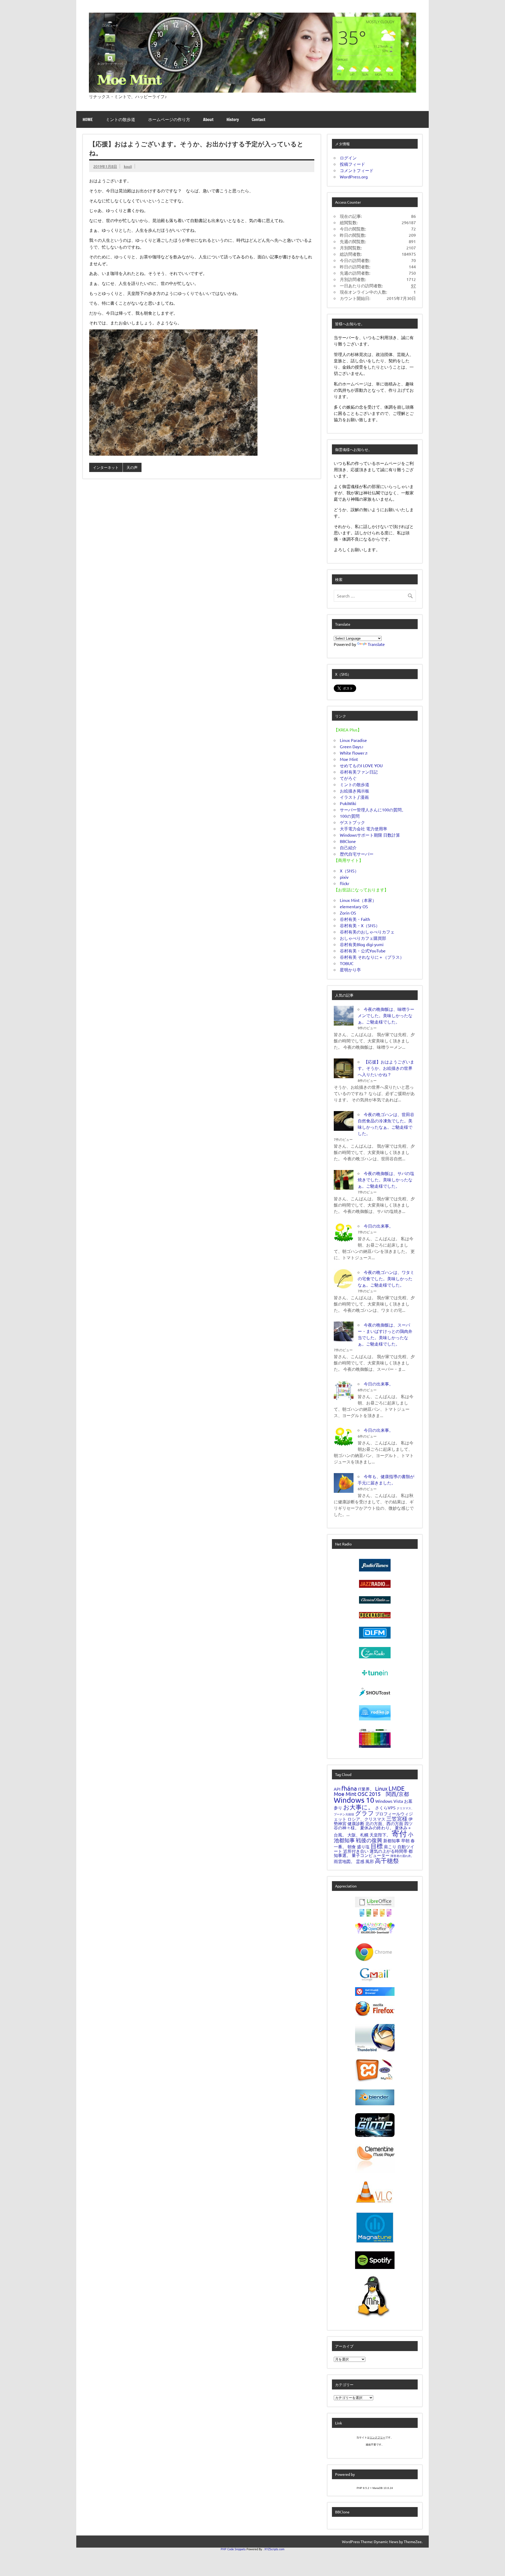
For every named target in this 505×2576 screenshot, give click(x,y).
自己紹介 (348, 847)
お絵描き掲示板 (355, 791)
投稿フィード (352, 164)
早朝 (405, 1840)
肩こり (390, 1846)
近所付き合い (356, 1851)
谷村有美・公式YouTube (363, 951)
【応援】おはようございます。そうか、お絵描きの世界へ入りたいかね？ (386, 1068)
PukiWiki (348, 803)
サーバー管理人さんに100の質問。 (373, 810)
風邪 (370, 1861)
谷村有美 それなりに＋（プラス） (372, 957)
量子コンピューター (371, 1855)
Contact (259, 119)
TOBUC (347, 963)
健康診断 (356, 1823)
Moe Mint (349, 759)
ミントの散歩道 (120, 119)
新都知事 (392, 1840)
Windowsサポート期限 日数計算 (370, 835)
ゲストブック (352, 822)
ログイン (348, 158)
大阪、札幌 (358, 1835)
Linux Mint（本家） (358, 900)
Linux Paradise (353, 740)
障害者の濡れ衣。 (402, 1856)
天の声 (132, 467)
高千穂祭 (387, 1861)
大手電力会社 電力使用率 (363, 828)
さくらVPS (385, 1807)
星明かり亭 (350, 970)
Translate (376, 644)
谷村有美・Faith (355, 919)
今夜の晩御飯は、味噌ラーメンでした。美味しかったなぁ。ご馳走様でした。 (386, 1015)
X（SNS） (349, 871)
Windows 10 (354, 1800)
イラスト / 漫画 (354, 797)
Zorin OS (348, 913)
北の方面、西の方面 (384, 1823)
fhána (349, 1788)
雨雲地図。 (344, 1861)
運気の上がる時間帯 (388, 1851)
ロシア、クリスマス (366, 1819)
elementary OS (354, 906)
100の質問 (350, 816)
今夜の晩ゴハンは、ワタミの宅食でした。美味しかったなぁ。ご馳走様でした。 (386, 1278)
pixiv (344, 877)
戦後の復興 (369, 1840)
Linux (381, 1788)
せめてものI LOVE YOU (361, 765)
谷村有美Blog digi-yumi (362, 944)
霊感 (360, 1861)
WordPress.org (354, 177)
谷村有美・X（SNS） (360, 925)
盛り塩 (363, 1846)
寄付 (399, 1834)
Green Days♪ (352, 746)
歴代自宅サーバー (357, 854)
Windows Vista (389, 1801)
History (233, 119)
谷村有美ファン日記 (359, 772)
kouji (128, 166)
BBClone (348, 841)
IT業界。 (366, 1789)
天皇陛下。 (380, 1835)
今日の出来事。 (378, 1226)
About (208, 119)
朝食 (352, 1846)
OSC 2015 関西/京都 (383, 1794)
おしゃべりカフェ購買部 (363, 938)
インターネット (106, 467)
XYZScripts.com (274, 2549)
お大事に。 (359, 1807)
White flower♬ (354, 753)
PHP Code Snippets (233, 2549)
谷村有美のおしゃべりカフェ (367, 932)
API (337, 1789)
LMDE (397, 1788)
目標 (377, 1846)
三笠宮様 (397, 1818)
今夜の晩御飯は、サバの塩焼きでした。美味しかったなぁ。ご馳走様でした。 (386, 1179)
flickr (345, 883)
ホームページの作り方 (169, 119)
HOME (88, 119)
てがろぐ (348, 778)
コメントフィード (357, 170)
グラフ (365, 1813)
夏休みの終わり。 (377, 1827)
